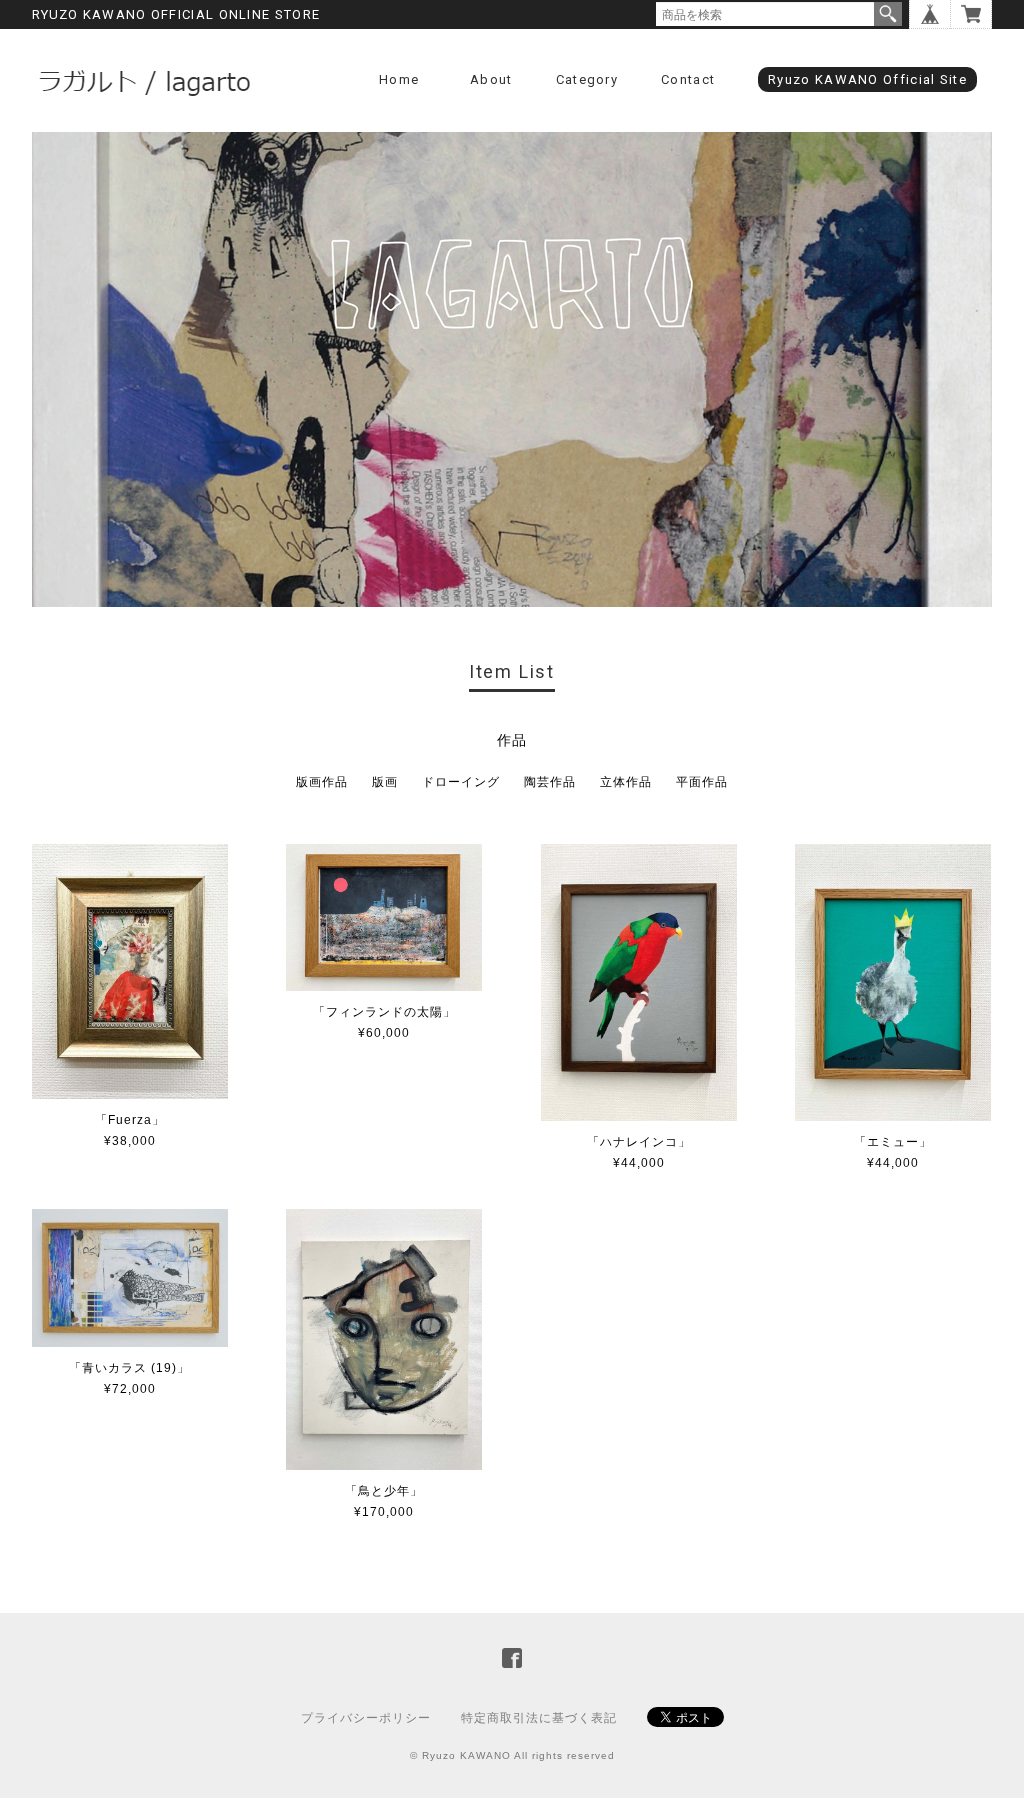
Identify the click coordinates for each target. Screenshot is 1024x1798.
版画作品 (322, 782)
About (491, 79)
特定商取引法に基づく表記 (539, 1718)
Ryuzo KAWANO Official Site (867, 79)
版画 (385, 782)
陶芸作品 (550, 782)
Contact (688, 79)
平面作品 (702, 782)
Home (399, 79)
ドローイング (461, 782)
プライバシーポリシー (366, 1718)
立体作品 (626, 782)
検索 (888, 14)
